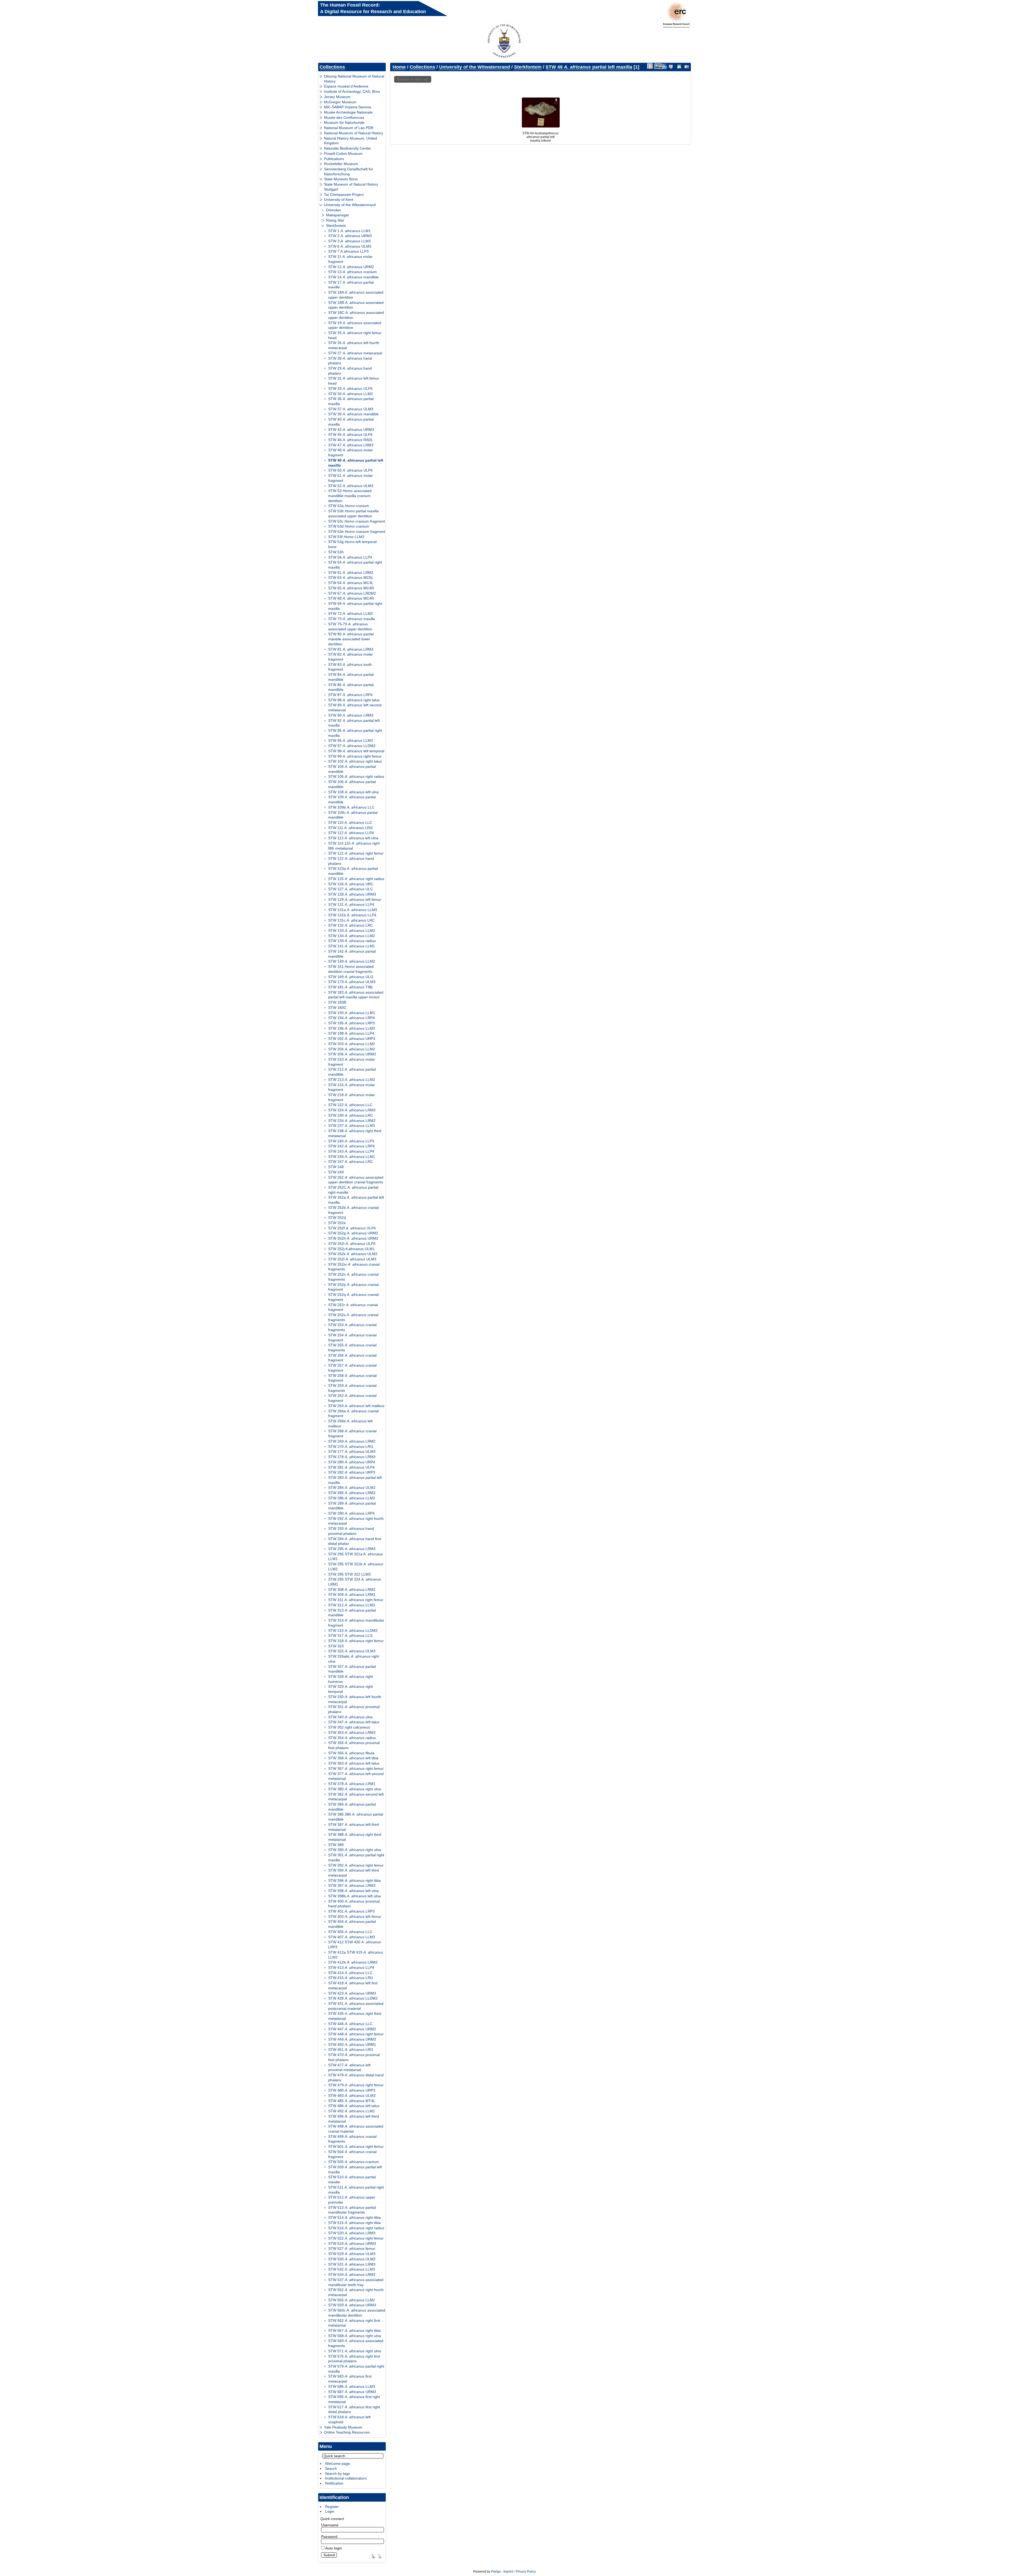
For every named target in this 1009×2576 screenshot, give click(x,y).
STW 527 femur (352, 2248)
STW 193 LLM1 (352, 1013)
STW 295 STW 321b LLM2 (356, 1566)
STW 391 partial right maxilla (356, 1857)
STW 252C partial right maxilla (353, 1190)
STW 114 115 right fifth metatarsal (354, 846)
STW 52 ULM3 (351, 486)
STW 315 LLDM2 (353, 1631)
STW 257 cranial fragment (352, 1368)
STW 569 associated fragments (356, 2343)
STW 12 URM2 (351, 267)
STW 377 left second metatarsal (356, 1776)
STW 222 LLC (350, 1105)
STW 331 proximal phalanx (354, 1709)
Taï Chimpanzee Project (344, 195)
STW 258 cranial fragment (352, 1378)
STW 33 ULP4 (350, 389)
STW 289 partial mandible (352, 1506)
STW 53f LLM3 (346, 537)
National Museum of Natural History (354, 133)
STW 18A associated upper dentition (356, 295)
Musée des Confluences (344, 117)
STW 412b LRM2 (353, 1962)
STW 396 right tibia (354, 1880)
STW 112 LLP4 (351, 833)
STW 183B (337, 1002)
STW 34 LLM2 (351, 394)
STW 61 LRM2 (351, 573)
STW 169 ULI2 (351, 977)
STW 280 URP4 (352, 1462)
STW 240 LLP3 (351, 1141)
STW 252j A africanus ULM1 (351, 1249)
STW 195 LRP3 (351, 1023)
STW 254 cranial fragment (352, 1338)
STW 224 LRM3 (352, 1110)
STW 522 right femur (356, 2238)
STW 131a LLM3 (353, 910)
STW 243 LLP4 (351, 1151)
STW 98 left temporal (356, 751)
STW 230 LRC (351, 1115)
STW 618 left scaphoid (349, 2419)
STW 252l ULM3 (352, 1259)
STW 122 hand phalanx (351, 861)
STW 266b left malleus (350, 1424)
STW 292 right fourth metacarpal (356, 1521)
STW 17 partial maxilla (351, 285)
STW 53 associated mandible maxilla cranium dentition (350, 496)
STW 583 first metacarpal (350, 2379)
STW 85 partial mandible (351, 687)
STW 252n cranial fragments (353, 1277)
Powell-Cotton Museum (343, 154)
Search (331, 2468)
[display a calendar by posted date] (679, 66)
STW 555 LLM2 (352, 2300)
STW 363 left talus (354, 1763)
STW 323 (336, 1646)
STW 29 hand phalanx (350, 371)
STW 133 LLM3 (352, 931)
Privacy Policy (526, 2572)
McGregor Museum (340, 102)
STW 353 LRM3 (352, 1732)
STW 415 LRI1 (351, 1978)
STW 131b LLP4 (352, 915)
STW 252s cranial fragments (353, 1317)
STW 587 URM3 (352, 2392)
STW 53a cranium (349, 506)
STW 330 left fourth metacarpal (355, 1699)
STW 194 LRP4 (351, 1018)
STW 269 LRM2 (352, 1441)
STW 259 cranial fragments (352, 1388)
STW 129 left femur (355, 899)
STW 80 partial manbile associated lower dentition (351, 639)
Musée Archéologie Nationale (348, 112)
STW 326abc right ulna (354, 1659)
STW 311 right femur (356, 1600)
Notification (334, 2483)
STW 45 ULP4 (350, 435)
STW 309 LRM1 (352, 1594)
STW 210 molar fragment (352, 1062)
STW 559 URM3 (352, 2305)
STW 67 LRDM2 (352, 593)
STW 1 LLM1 (349, 231)
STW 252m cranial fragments (354, 1267)
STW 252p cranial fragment (353, 1287)
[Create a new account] (372, 2556)
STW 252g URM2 (353, 1233)
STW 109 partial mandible (352, 799)
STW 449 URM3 (352, 2039)
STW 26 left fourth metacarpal (354, 345)
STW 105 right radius (356, 776)
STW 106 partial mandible (352, 784)
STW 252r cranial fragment (353, 1307)
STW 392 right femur (356, 1865)
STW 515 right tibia (354, 2223)
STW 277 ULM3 (352, 1451)
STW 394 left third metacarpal (354, 1873)
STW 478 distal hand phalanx (356, 2077)
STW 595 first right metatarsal (354, 2399)
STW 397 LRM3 (352, 1885)
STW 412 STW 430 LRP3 (355, 1944)
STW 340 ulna (350, 1717)
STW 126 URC (351, 884)
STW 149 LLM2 (352, 961)
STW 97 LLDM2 (352, 746)
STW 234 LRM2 (352, 1121)
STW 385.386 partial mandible (356, 1817)
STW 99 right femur (355, 756)
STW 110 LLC (350, 822)
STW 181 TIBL (351, 987)
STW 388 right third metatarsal (355, 1837)
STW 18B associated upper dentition (356, 305)
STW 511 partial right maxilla (356, 2190)
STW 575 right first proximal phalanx (354, 2359)
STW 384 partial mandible (352, 1807)
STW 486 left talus (354, 2106)
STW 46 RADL (351, 440)
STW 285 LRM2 (352, 1493)
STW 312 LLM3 (352, 1605)
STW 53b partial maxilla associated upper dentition (353, 513)
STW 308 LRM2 (352, 1589)
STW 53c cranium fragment (357, 521)
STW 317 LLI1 (351, 1635)
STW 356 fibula (351, 1753)
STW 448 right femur (356, 2034)
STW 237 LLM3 (352, 1126)
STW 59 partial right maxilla (355, 565)
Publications (334, 159)
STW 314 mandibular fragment (356, 1623)
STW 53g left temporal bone (352, 544)
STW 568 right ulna (355, 2336)
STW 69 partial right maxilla (355, 606)
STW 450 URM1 (352, 2045)
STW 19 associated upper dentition (355, 325)
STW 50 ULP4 (350, 470)
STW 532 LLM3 (352, 2269)
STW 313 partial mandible (352, 1613)
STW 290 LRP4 (351, 1513)
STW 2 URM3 (350, 236)
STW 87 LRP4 (350, 695)
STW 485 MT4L (352, 2101)
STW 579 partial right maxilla (356, 2369)
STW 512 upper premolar (352, 2200)
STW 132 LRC (351, 925)
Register (332, 2507)
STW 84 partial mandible (351, 677)
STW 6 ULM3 (350, 246)
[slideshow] (671, 66)
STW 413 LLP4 (351, 1967)
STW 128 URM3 (352, 894)
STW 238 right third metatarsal (355, 1133)
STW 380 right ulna (355, 1789)
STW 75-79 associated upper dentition (350, 627)
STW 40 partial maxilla (351, 422)
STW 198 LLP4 (351, 1033)
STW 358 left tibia (353, 1758)
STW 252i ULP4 (352, 1244)
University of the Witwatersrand (350, 205)
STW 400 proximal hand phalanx (354, 1904)
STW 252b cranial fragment (353, 1210)
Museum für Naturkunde (344, 122)
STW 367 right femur (356, 1769)
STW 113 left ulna (353, 838)
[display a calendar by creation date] (687, 66)
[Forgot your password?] (379, 2556)
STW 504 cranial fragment (352, 2154)
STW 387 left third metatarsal (354, 1827)
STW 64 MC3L (351, 583)
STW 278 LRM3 (352, 1457)
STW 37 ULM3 (351, 409)
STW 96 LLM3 (351, 740)
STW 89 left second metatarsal (355, 707)
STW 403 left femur (355, 1916)
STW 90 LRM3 (351, 715)
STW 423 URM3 (352, 1993)
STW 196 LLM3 (352, 1028)
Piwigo (496, 2572)
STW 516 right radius (356, 2228)
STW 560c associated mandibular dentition (357, 2313)
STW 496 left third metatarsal (354, 2119)
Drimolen (334, 210)
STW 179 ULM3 (352, 982)
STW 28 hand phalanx (350, 361)
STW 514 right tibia (354, 2217)
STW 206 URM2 (352, 1054)
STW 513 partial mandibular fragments (352, 2210)
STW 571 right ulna (355, 2351)
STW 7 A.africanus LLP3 (348, 251)
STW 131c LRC (351, 920)
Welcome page (338, 2463)
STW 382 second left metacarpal (356, 1797)
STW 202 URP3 (352, 1039)
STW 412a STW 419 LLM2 (356, 1955)
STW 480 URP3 (352, 2090)
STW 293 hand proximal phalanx (351, 1531)
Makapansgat (337, 215)
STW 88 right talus (354, 700)
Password (329, 2537)
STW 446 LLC (350, 2024)
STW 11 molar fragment (350, 259)
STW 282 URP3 (352, 1472)
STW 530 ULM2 (352, 2259)
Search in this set (413, 79)
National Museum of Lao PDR (349, 128)
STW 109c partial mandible (353, 815)
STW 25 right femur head (355, 335)
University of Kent (339, 200)
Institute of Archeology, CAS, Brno (352, 91)
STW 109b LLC (351, 807)
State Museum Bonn (341, 179)
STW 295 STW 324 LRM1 (355, 1582)
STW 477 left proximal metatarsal (349, 2068)
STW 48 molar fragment (351, 453)
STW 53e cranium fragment (357, 531)
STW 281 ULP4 (351, 1467)
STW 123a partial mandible (353, 871)
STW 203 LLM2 (352, 1044)
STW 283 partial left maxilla (355, 1480)
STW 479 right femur (356, 2085)
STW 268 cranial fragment (352, 1433)
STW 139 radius (352, 941)
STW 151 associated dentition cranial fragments (351, 969)
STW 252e (337, 1223)
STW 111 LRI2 (351, 828)
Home (399, 67)
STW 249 (336, 1172)
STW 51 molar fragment (351, 478)
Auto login (333, 2548)
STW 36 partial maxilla (351, 401)
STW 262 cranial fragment (352, 1398)
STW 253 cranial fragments (352, 1327)
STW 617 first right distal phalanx (354, 2409)
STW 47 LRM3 (351, 445)
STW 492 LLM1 (352, 2111)
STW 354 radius (352, 1738)
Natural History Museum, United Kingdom (351, 141)
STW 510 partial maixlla (352, 2179)
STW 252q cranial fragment (353, 1297)
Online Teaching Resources (347, 2432)
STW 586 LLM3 (352, 2386)
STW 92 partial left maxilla (354, 723)
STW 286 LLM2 (352, 1498)
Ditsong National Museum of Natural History (354, 79)
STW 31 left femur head (354, 381)
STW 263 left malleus (356, 1406)
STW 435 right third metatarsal (355, 2016)
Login (330, 2511)
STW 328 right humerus (351, 1679)
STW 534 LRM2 (352, 2275)
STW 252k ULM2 (353, 1254)
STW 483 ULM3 (352, 2095)
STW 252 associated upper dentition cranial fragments (356, 1180)
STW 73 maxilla (352, 619)
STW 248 (336, 1167)
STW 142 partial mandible (352, 954)
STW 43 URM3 (351, 430)
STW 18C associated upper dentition (356, 315)
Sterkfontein (336, 226)
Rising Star (335, 220)
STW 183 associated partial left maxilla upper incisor (356, 995)
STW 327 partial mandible (352, 1669)
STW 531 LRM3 (352, 2264)
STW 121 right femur (356, 853)
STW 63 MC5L (351, 577)
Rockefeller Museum (341, 164)
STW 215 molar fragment (352, 1087)
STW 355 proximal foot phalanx (354, 1745)
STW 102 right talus (355, 761)
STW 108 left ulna (353, 792)
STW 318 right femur (356, 1641)
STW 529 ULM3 (352, 2254)
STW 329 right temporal (351, 1689)
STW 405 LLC (350, 1932)
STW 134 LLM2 (352, 936)
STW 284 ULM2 (352, 1488)
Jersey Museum (337, 97)
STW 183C (337, 1008)
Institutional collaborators (346, 2478)
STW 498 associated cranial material (356, 2129)
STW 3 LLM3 (349, 241)
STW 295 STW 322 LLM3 (349, 1574)
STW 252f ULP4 (352, 1228)
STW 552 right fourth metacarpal (356, 2292)
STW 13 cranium (352, 272)
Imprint (508, 2572)
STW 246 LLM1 (352, 1157)
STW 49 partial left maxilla (356, 463)
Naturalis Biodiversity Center (348, 148)
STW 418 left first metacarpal (353, 1985)
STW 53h (336, 552)
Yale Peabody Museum (343, 2427)
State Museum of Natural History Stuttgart (351, 187)
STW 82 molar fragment (351, 657)
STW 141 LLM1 (352, 946)
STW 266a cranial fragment (353, 1414)
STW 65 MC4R (351, 588)
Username (330, 2525)
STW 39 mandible (353, 414)
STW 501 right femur (356, 2146)
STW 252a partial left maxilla (356, 1200)
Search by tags (338, 2473)
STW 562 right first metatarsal (354, 2323)
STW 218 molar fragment (352, 1097)
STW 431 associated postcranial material (356, 2006)
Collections (332, 67)
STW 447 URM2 (352, 2029)
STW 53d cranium (349, 526)
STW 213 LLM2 (352, 1080)
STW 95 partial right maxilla (355, 733)
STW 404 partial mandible (352, 1924)
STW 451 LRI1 (351, 2049)
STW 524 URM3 (352, 2243)
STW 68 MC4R (351, 598)
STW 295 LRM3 (352, 1549)
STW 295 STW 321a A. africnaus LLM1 (356, 1557)
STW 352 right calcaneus (349, 1727)
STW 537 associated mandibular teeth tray (356, 2282)
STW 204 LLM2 (352, 1049)
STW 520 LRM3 (352, 2233)
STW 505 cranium (354, 2162)
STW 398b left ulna (354, 1896)
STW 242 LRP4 (351, 1146)
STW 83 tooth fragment (350, 667)
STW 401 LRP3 (351, 1911)
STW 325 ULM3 (352, 1651)
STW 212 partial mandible (352, 1072)
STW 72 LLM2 (351, 614)
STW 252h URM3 (353, 1238)
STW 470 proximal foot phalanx (354, 2057)
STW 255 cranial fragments (352, 1348)
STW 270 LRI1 (351, 1447)
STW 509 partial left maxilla (355, 2169)
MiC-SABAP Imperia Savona (348, 107)
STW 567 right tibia (354, 2330)
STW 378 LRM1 (352, 1784)
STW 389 (336, 1845)
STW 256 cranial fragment (352, 1358)
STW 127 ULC (351, 889)
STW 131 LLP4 (351, 904)
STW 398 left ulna (353, 1891)
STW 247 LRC (351, 1162)
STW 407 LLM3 (352, 1937)
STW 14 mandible (353, 277)
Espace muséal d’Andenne (346, 86)
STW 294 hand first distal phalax (355, 1541)
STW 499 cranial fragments (352, 2139)
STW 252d (337, 1218)
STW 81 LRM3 (351, 649)
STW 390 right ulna (355, 1850)
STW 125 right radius (356, 879)
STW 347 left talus (354, 1722)
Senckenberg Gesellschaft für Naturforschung (349, 172)
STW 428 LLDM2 (353, 1998)
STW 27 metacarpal (355, 353)
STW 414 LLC (350, 1973)
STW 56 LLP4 (350, 557)
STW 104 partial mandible (352, 769)
